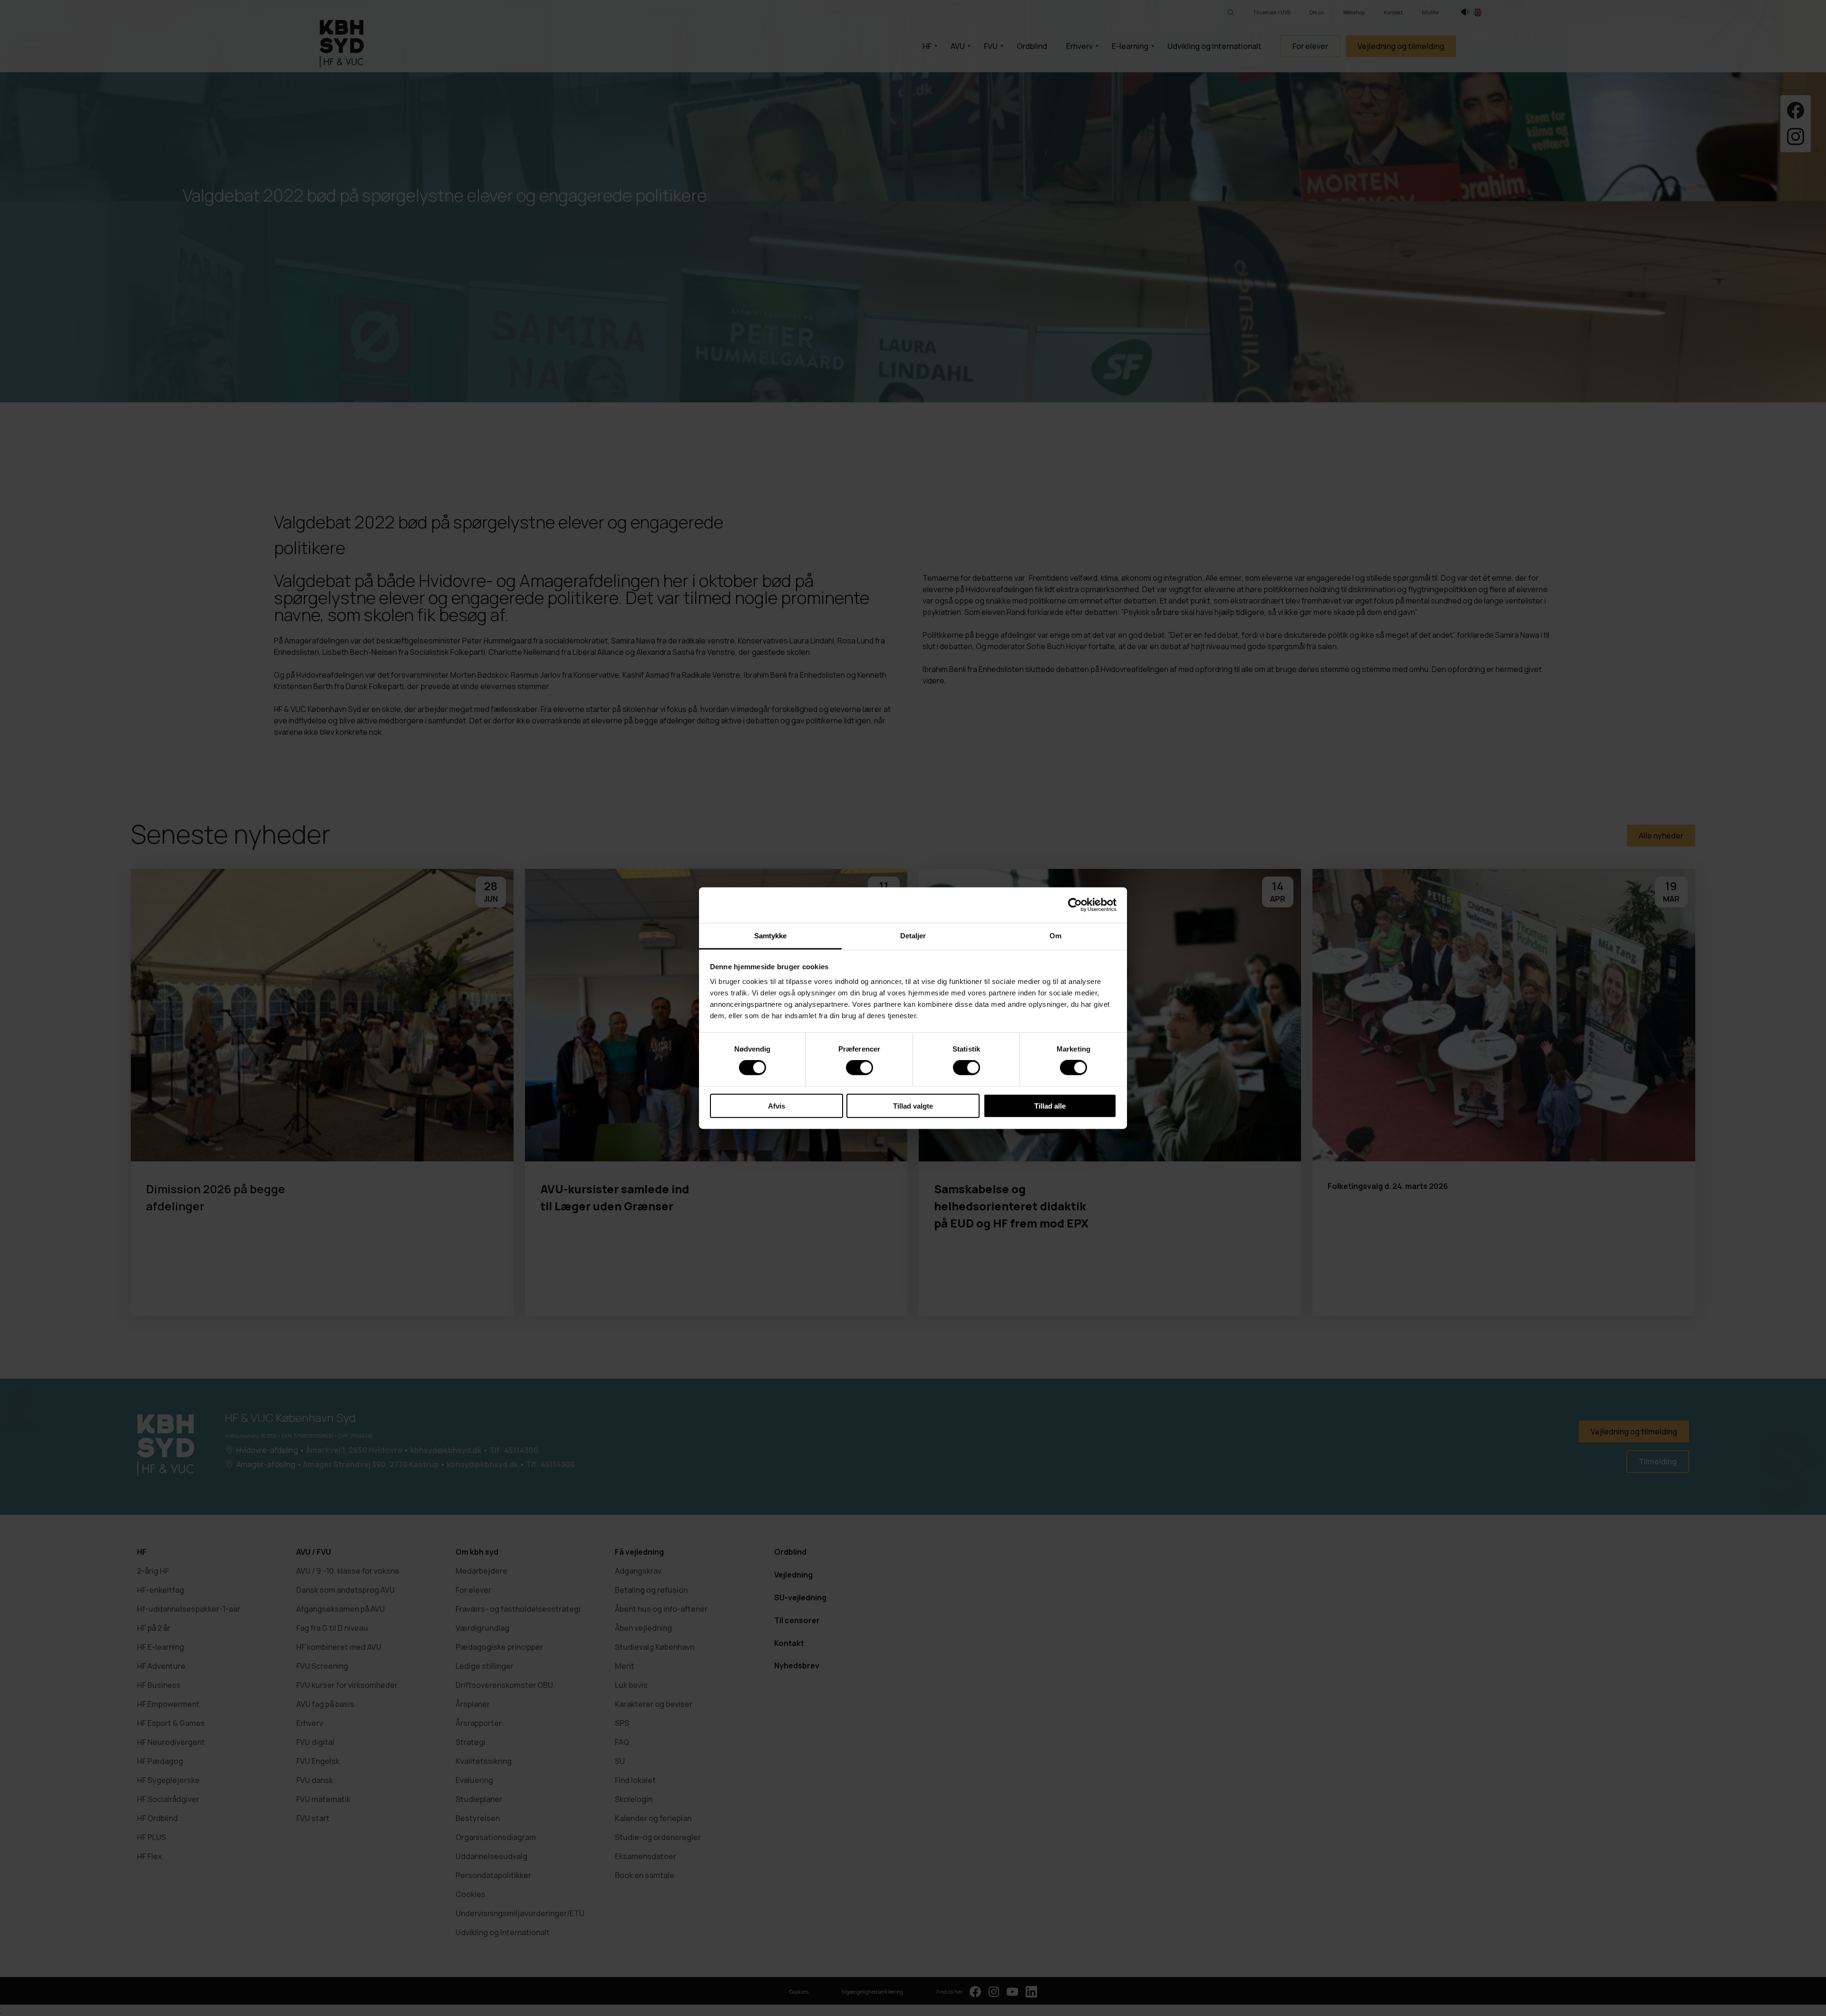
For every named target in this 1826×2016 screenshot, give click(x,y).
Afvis (777, 1105)
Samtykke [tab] (771, 935)
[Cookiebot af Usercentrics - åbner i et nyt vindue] (1075, 905)
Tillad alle (1050, 1105)
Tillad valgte (913, 1105)
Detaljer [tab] (913, 935)
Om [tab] (1055, 935)
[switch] (860, 1068)
